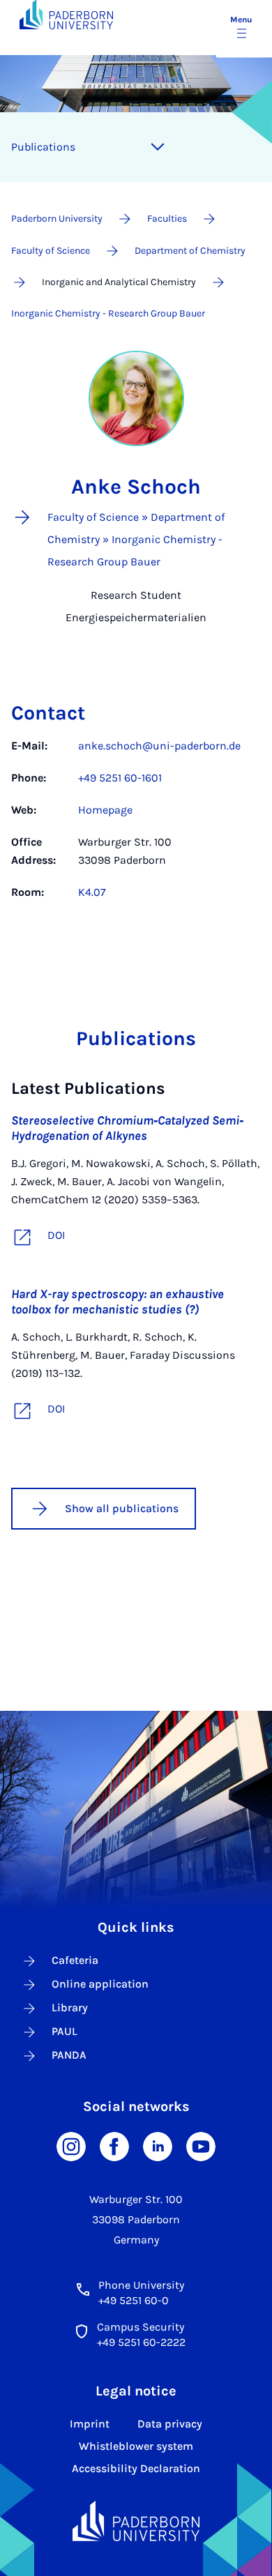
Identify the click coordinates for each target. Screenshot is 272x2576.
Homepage (105, 810)
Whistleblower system (136, 2446)
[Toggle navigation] (158, 147)
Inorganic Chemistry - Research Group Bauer (108, 313)
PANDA (69, 2055)
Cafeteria (75, 1960)
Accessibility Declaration (136, 2468)
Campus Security (141, 2327)
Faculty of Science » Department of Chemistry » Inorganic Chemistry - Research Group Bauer (136, 539)
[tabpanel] (136, 826)
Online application (100, 1984)
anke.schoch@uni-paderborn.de (159, 746)
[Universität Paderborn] (136, 2521)
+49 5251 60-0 (134, 2300)
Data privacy (170, 2424)
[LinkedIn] (158, 2146)
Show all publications (122, 1508)
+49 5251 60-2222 (141, 2342)
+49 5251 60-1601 (120, 778)
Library (70, 2007)
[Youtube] (201, 2146)
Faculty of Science (51, 251)
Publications (43, 147)
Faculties (167, 219)
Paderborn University (57, 219)
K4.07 (92, 892)
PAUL (65, 2031)
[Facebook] (114, 2146)
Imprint (90, 2424)
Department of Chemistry (190, 251)
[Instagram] (71, 2146)
